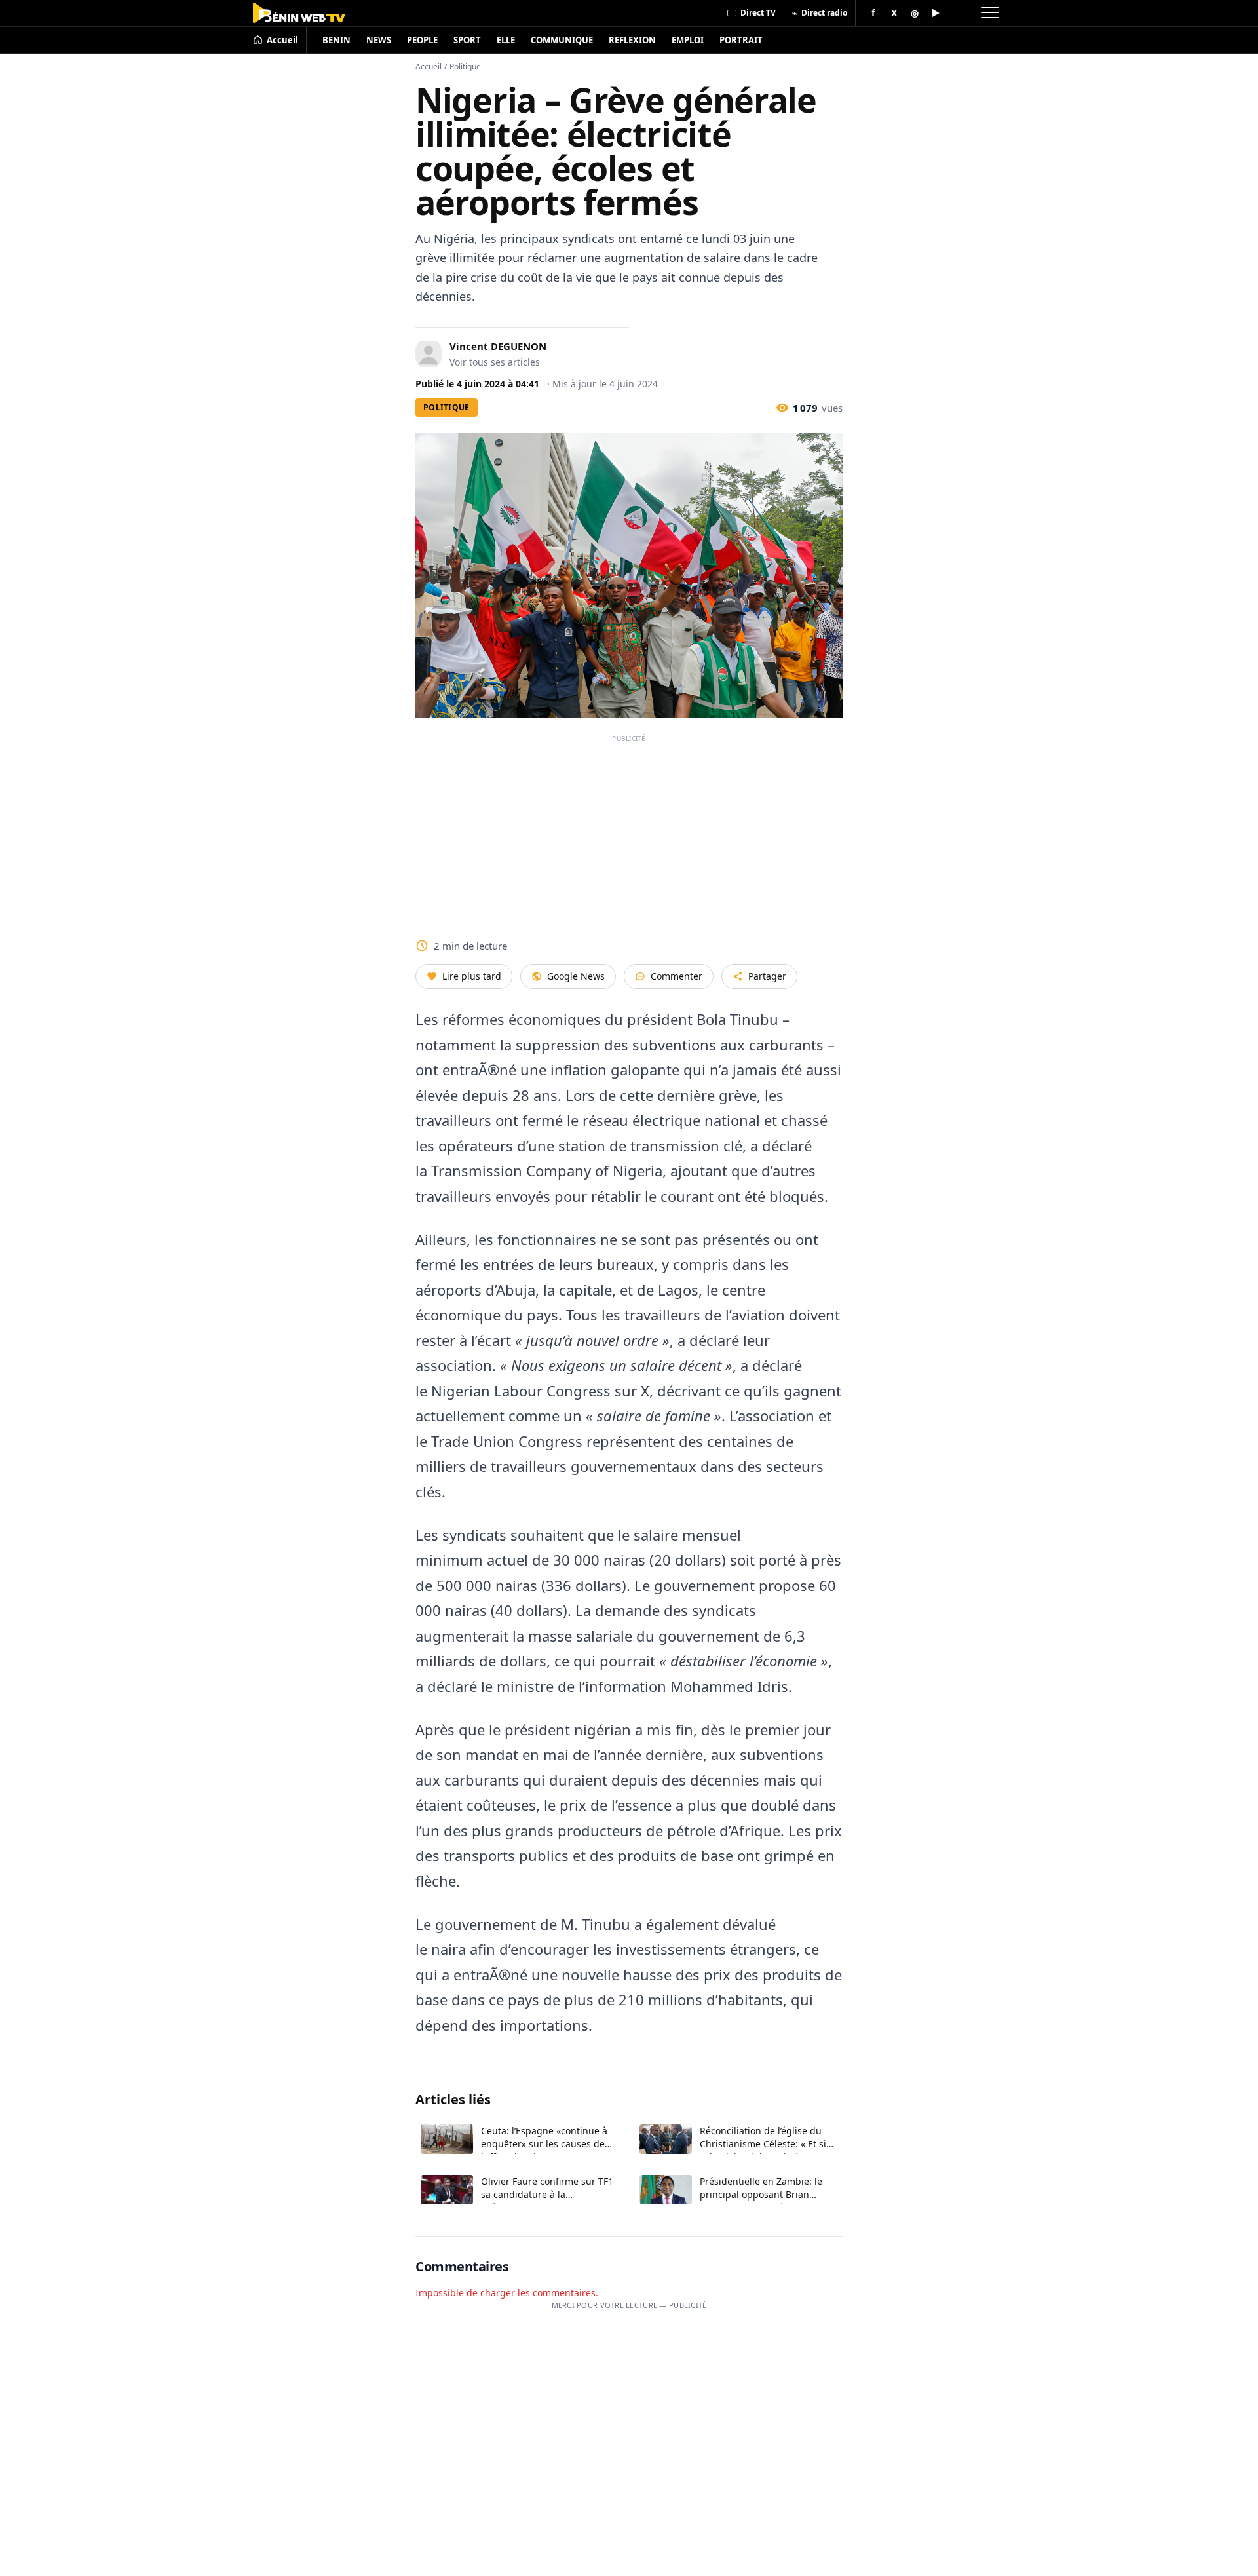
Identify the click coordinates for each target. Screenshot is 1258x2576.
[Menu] (989, 13)
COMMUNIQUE (562, 40)
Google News (576, 976)
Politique (465, 67)
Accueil (429, 67)
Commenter (677, 976)
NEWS (379, 40)
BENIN (336, 40)
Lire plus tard (472, 976)
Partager (767, 976)
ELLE (506, 40)
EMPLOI (688, 40)
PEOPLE (422, 40)
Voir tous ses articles (495, 362)
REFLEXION (632, 40)
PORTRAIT (741, 40)
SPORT (467, 40)
